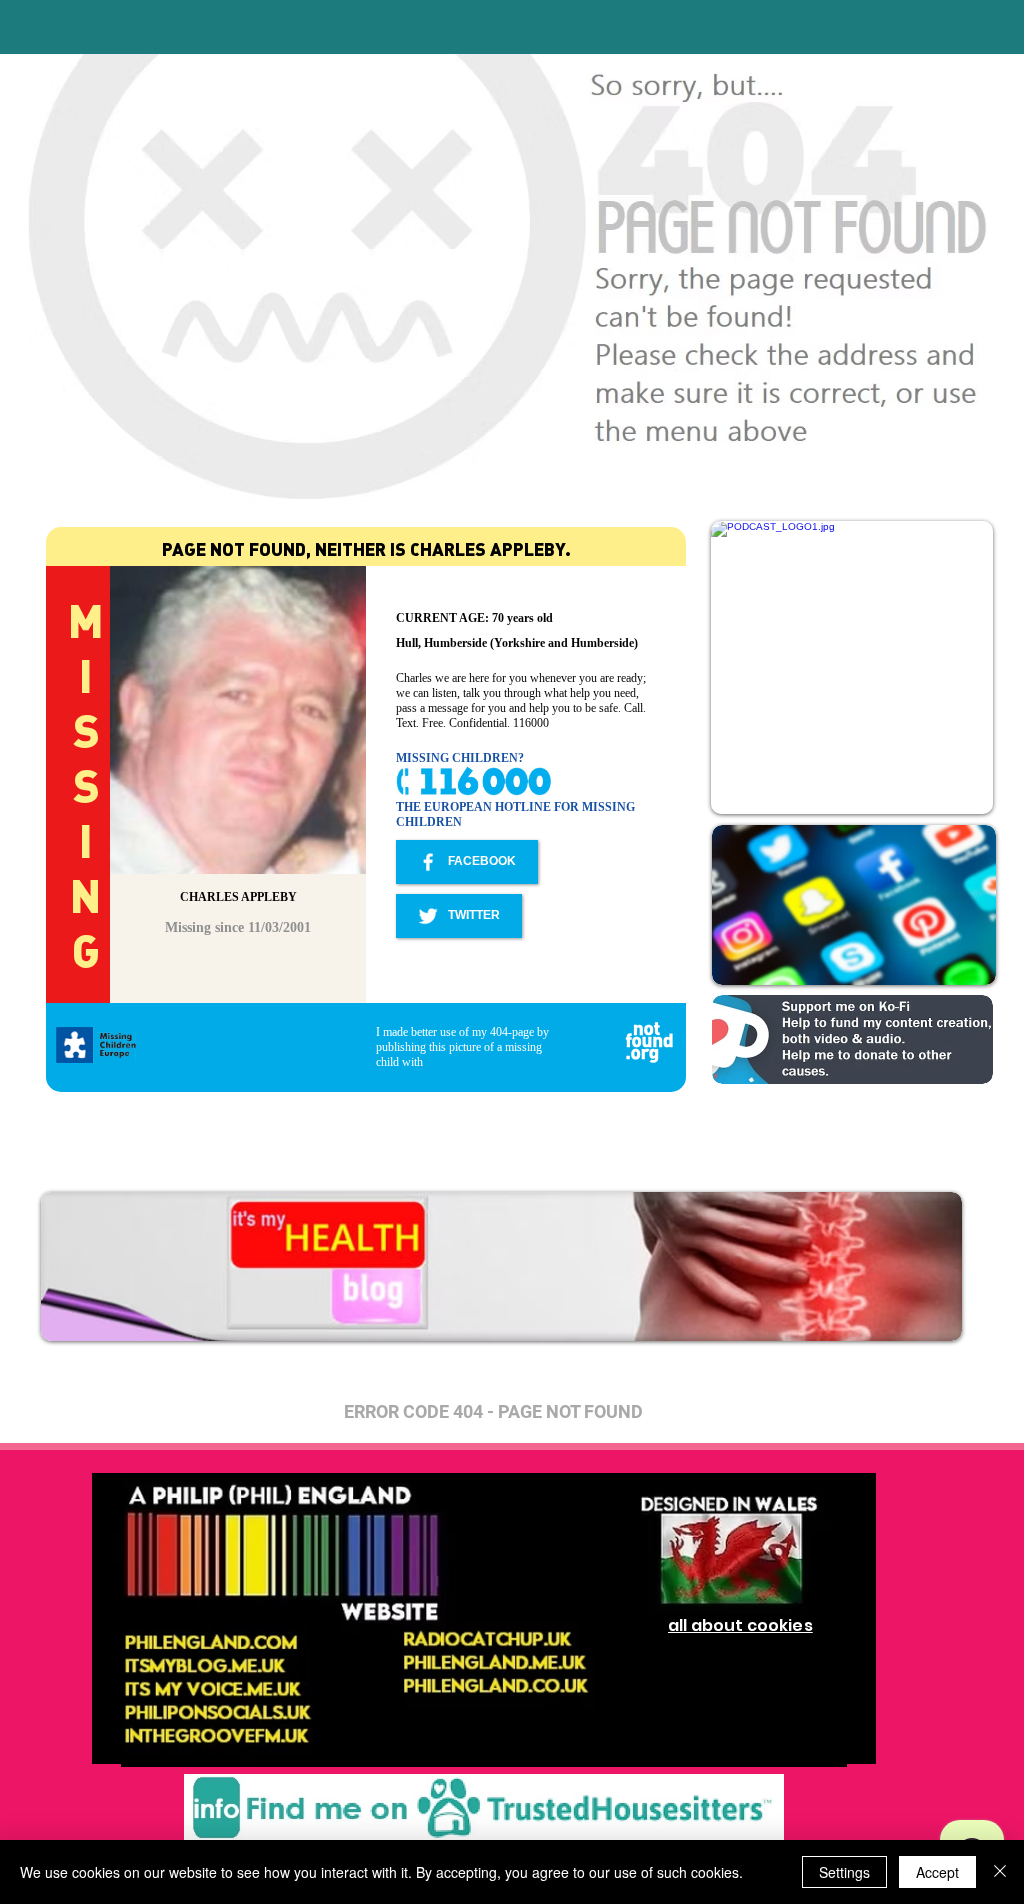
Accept (937, 1872)
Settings (844, 1872)
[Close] (1000, 1872)
